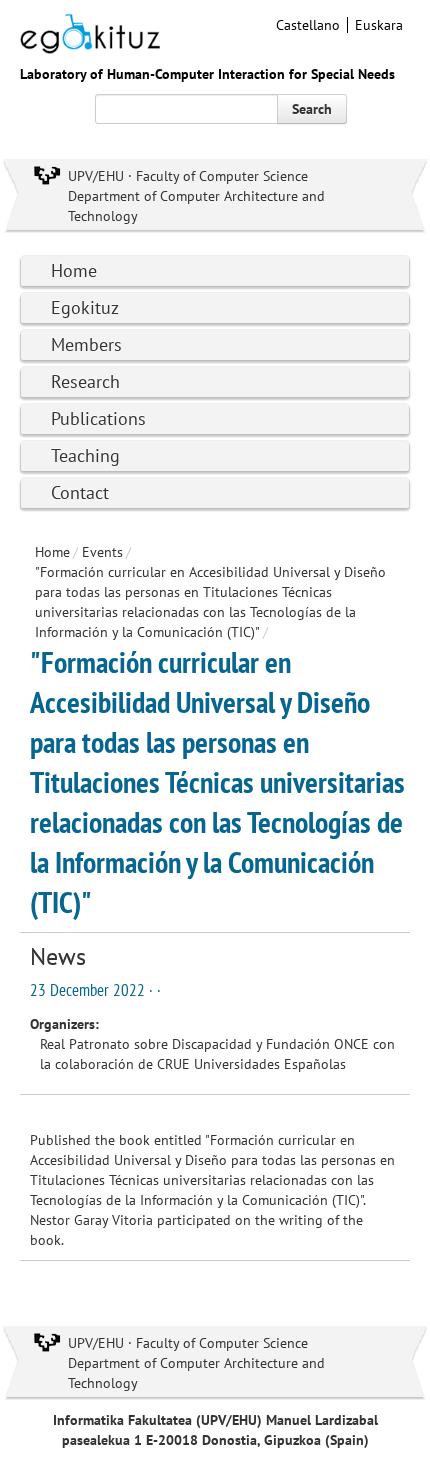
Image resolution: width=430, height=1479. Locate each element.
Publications (98, 418)
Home (74, 270)
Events (102, 552)
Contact (80, 492)
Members (86, 344)
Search (312, 109)
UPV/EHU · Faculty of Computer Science (188, 176)
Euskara (379, 25)
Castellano (308, 25)
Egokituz (85, 307)
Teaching (85, 455)
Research (85, 381)
